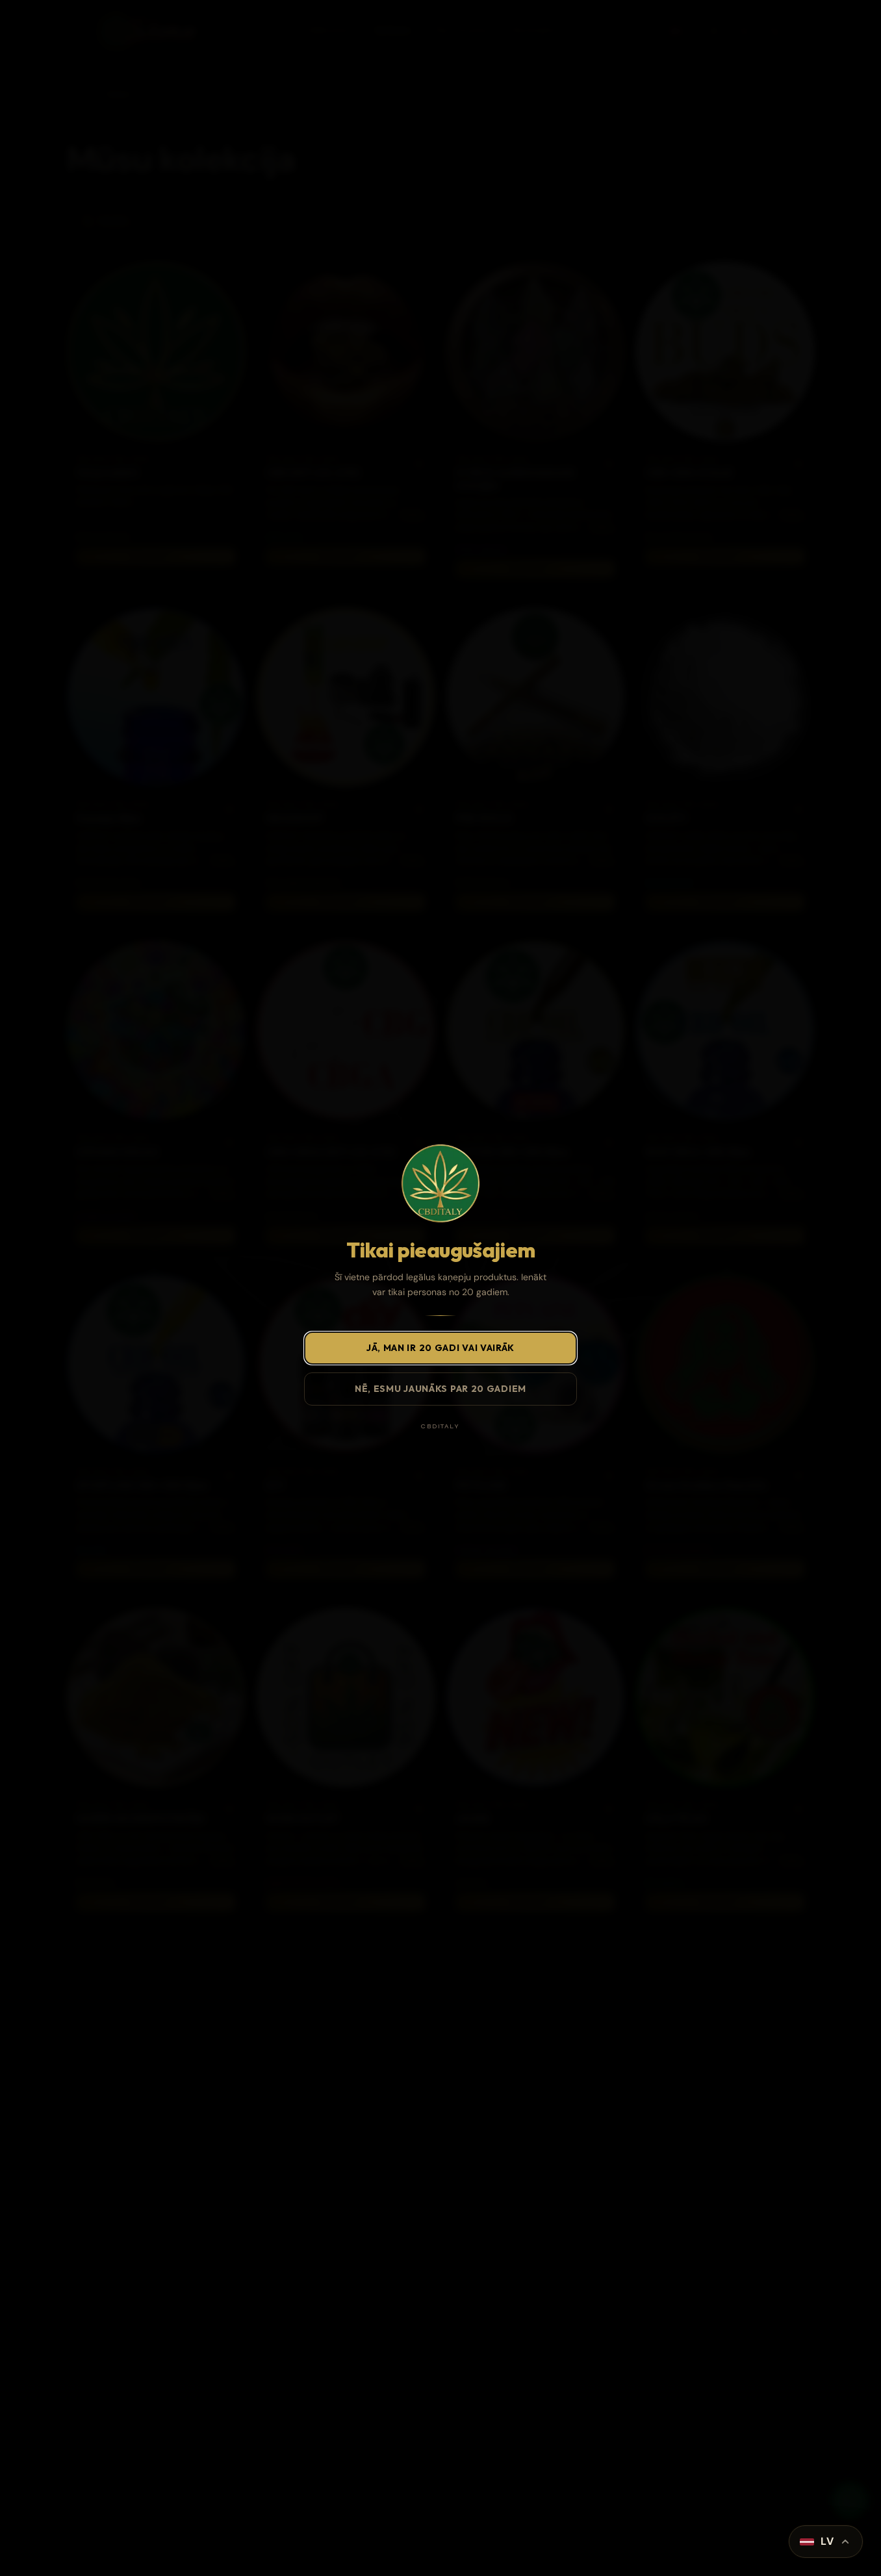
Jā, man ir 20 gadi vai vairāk (440, 1348)
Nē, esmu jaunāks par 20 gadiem (440, 1389)
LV (827, 2541)
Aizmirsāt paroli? (540, 2507)
